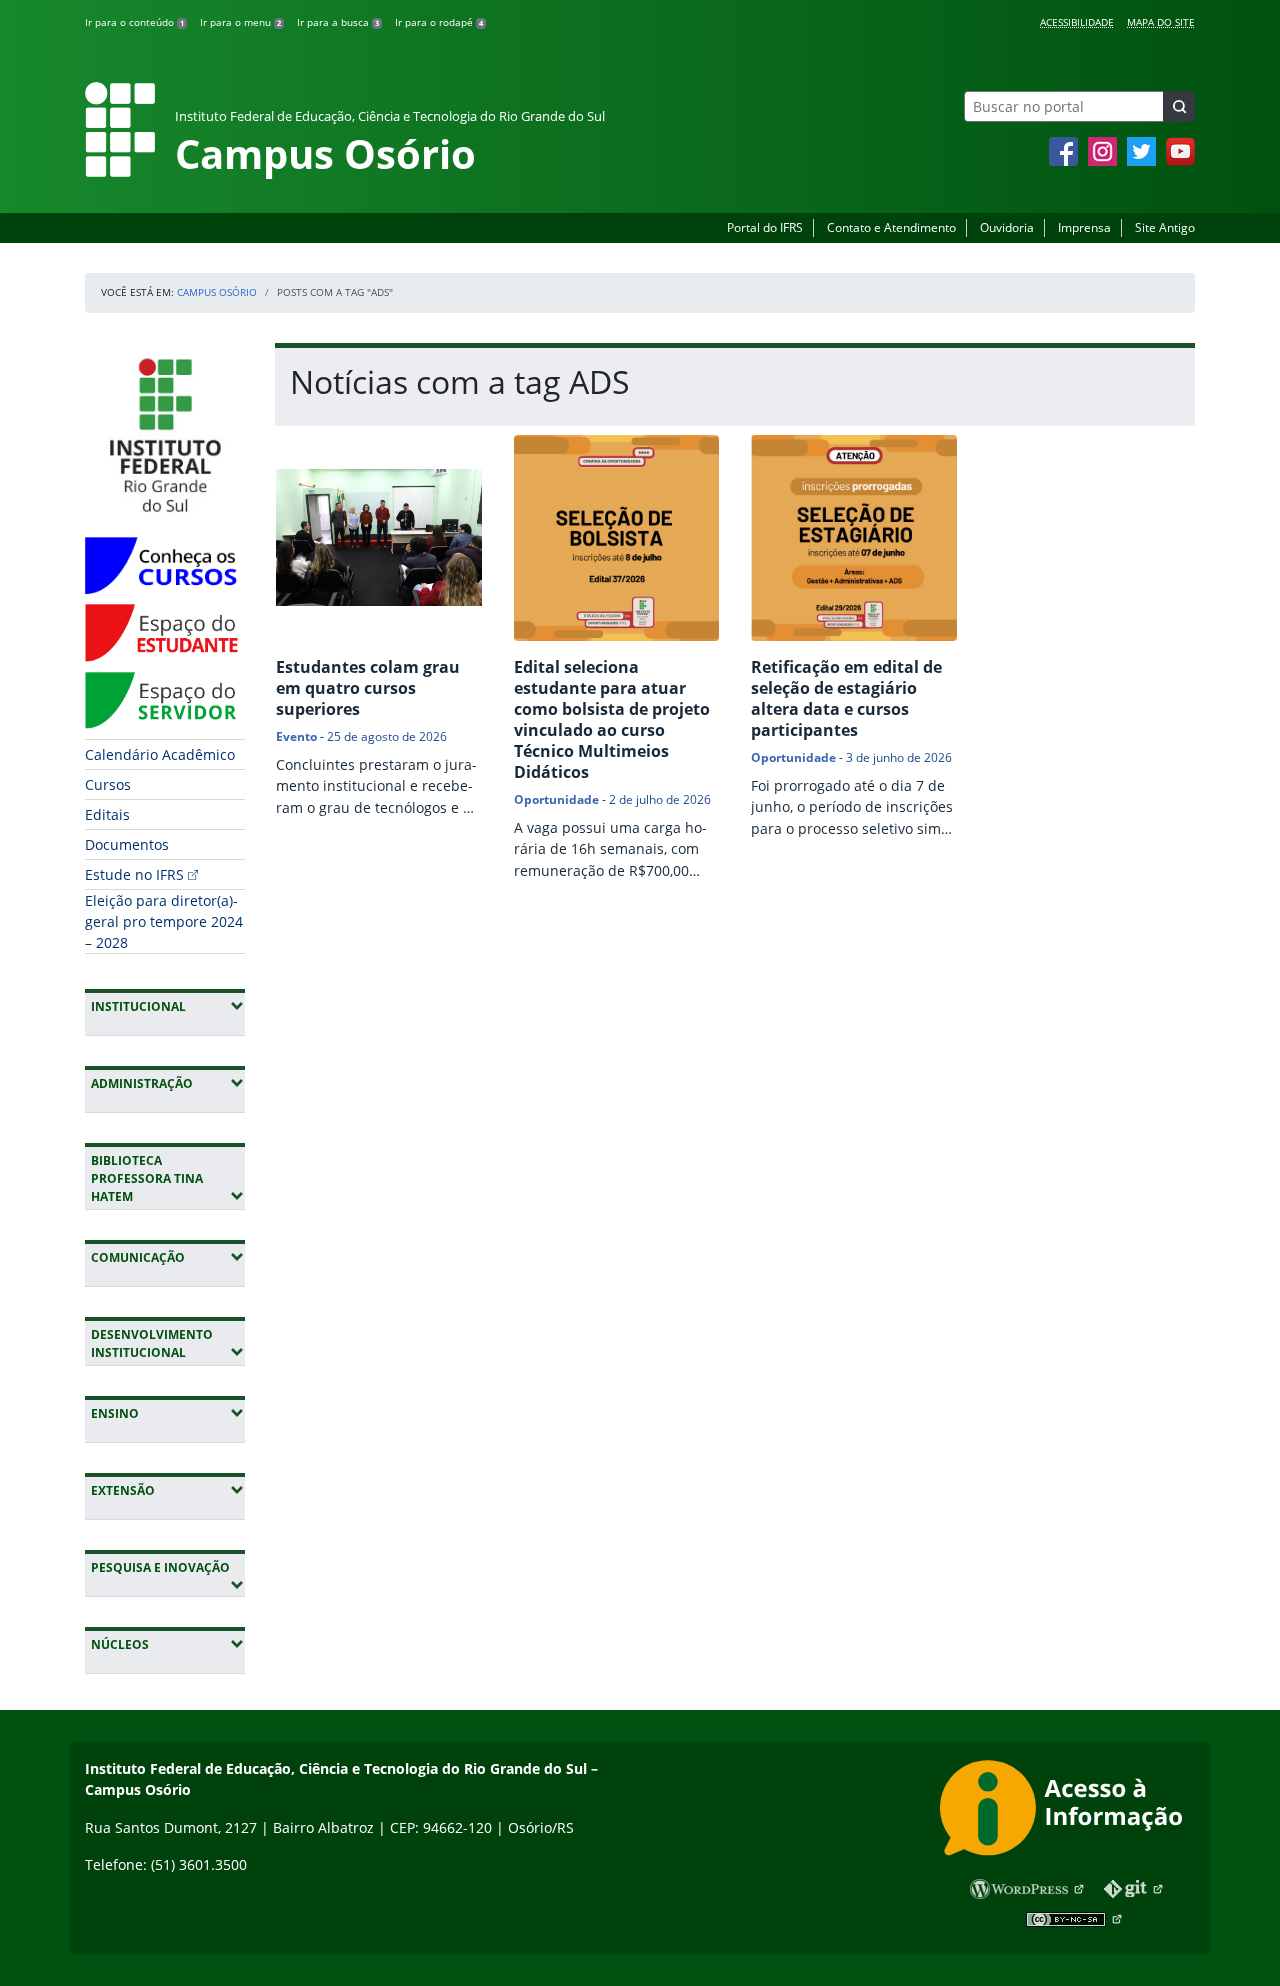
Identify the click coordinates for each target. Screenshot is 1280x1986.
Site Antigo (1165, 227)
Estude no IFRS (134, 874)
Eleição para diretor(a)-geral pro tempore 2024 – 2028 (164, 921)
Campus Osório (217, 292)
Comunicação (168, 1257)
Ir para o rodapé (439, 22)
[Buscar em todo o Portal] (1179, 106)
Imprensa (1084, 227)
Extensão (168, 1490)
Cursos (108, 784)
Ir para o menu (240, 22)
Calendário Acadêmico (160, 754)
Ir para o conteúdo (134, 22)
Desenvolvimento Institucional (168, 1343)
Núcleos (168, 1644)
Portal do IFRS (765, 227)
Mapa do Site (1161, 22)
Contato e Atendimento (891, 227)
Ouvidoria (1007, 227)
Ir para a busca (338, 22)
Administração (168, 1083)
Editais (107, 814)
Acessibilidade (1077, 22)
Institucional (168, 1006)
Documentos (127, 844)
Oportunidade (556, 799)
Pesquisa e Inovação (168, 1567)
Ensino (168, 1413)
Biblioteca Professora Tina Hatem (168, 1178)
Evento (296, 736)
